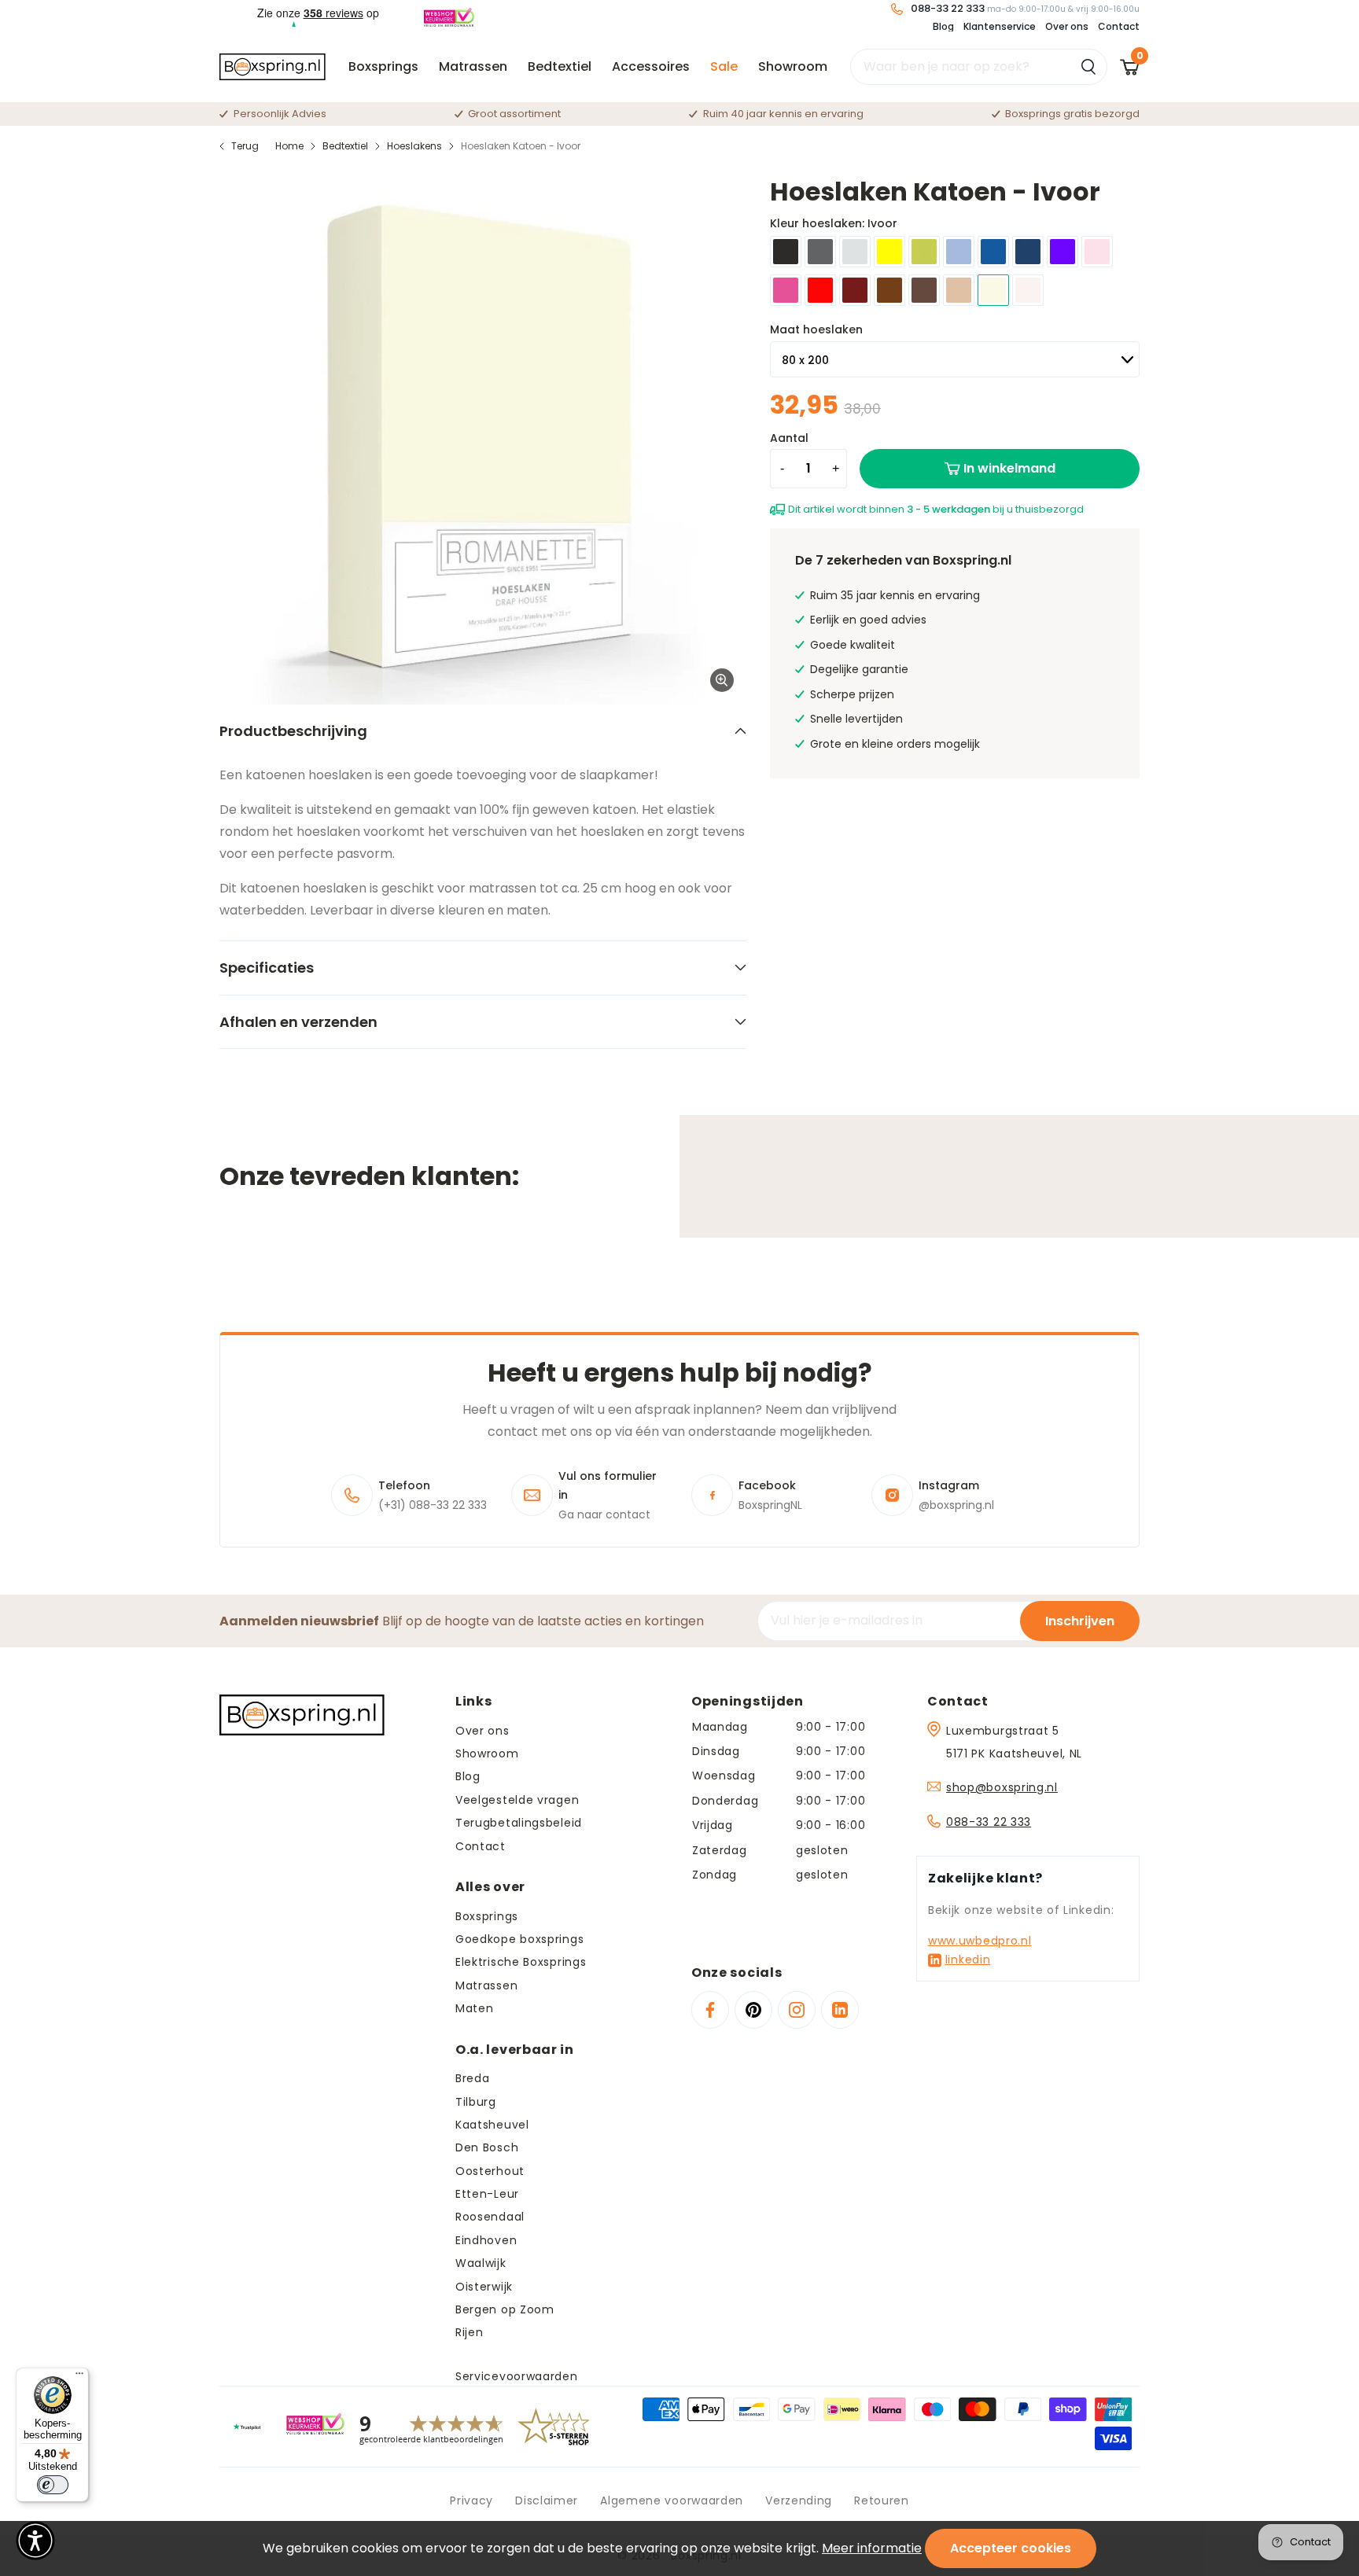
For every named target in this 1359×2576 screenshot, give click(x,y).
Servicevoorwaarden (517, 2376)
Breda (473, 2078)
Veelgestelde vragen (517, 1800)
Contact (1119, 26)
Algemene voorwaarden (672, 2501)
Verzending (799, 2501)
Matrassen (473, 66)
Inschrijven (1080, 1621)
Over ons (1067, 26)
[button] (35, 2541)
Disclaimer (547, 2501)
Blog (943, 26)
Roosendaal (490, 2217)
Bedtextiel (560, 66)
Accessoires (651, 66)
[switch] (53, 2485)
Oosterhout (490, 2171)
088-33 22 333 (989, 1822)
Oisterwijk (484, 2287)
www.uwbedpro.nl (980, 1941)
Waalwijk (481, 2263)
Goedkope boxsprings (519, 1939)
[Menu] (79, 2377)
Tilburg (476, 2102)
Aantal (789, 438)
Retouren (882, 2501)
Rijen (470, 2332)
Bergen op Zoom (505, 2309)
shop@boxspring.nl (1002, 1787)
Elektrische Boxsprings (521, 1962)
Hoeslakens (414, 146)
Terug (245, 146)
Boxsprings (383, 66)
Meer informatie (872, 2548)
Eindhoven (486, 2240)
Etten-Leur (487, 2194)
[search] (979, 67)
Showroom (793, 66)
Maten (475, 2008)
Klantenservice (1000, 26)
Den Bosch (487, 2147)
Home (289, 146)
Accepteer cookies (1011, 2548)
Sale (724, 66)
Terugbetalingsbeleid (519, 1823)
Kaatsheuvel (492, 2125)
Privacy (471, 2501)
